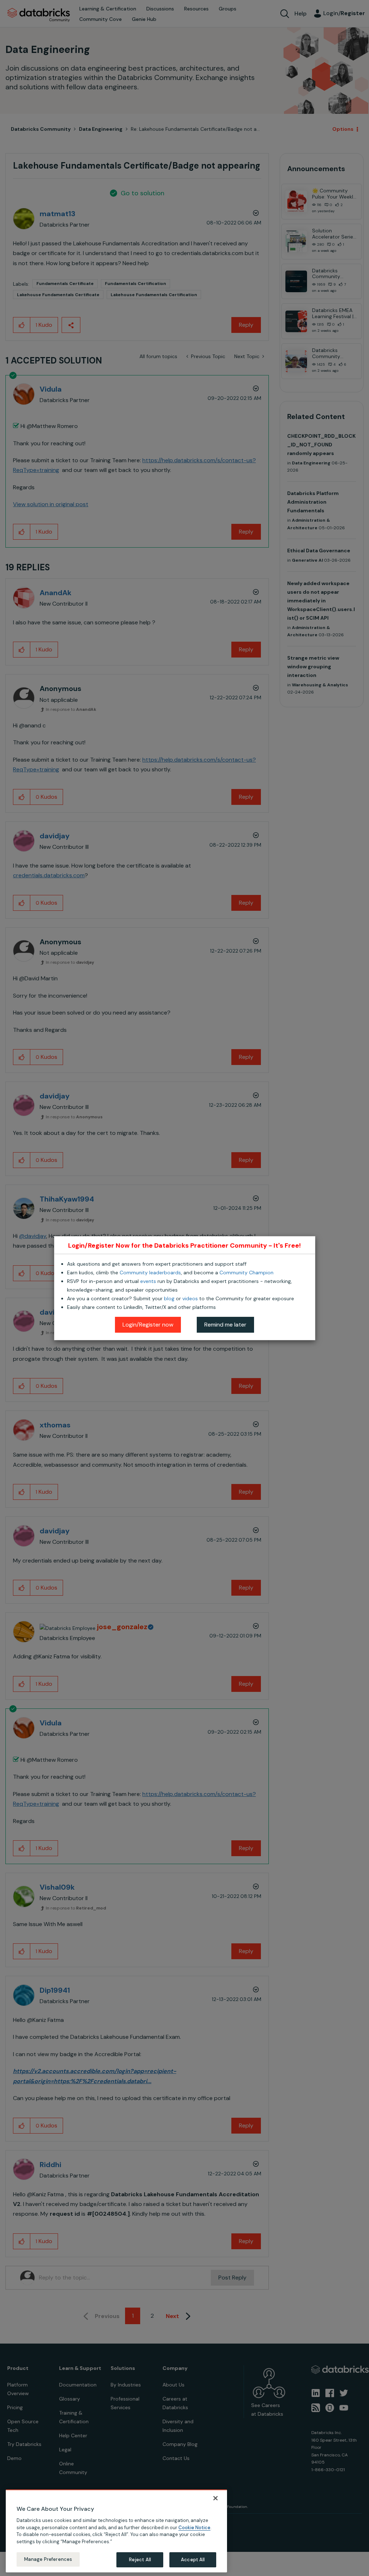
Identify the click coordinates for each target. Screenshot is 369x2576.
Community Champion (246, 1273)
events (148, 1281)
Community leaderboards (150, 1273)
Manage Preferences (48, 2559)
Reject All (140, 2560)
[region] (116, 2531)
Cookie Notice (194, 2528)
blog (169, 1298)
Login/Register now (148, 1325)
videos (190, 1298)
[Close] (215, 2498)
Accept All (193, 2560)
